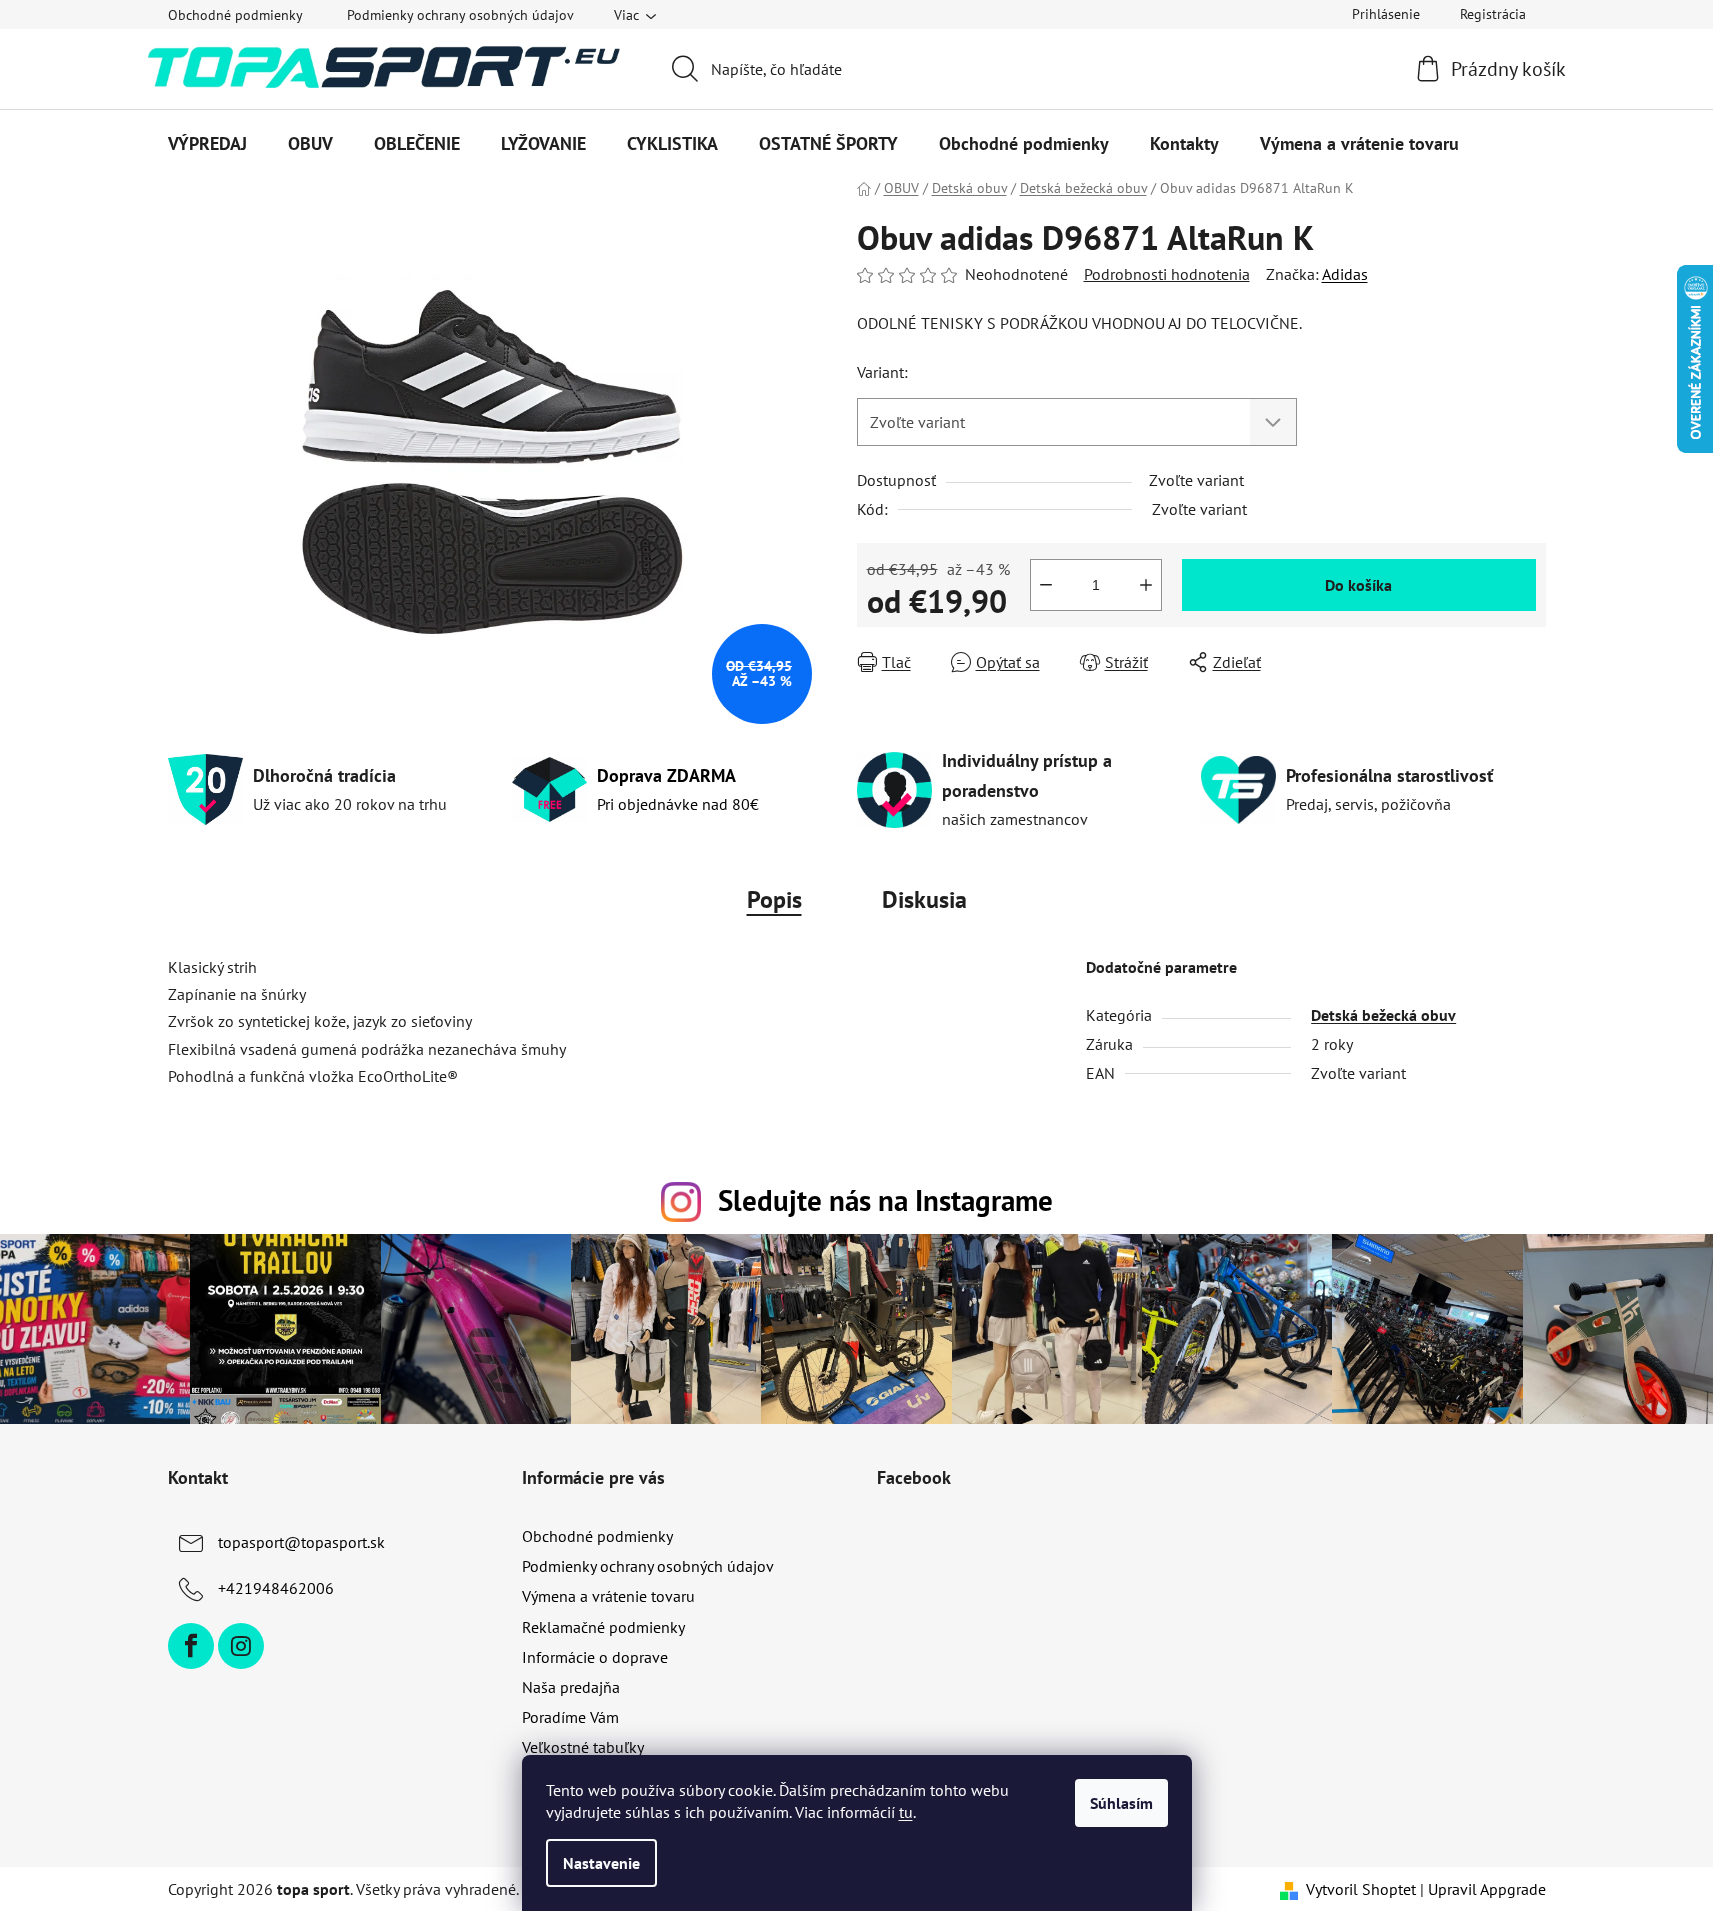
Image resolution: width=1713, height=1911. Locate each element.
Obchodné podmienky (235, 15)
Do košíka (1358, 585)
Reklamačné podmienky (603, 1627)
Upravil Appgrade (1487, 1889)
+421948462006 (276, 1588)
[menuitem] (207, 144)
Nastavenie (601, 1863)
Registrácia (1493, 14)
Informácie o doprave (595, 1657)
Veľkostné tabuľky (583, 1747)
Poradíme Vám (570, 1717)
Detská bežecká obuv (1383, 1015)
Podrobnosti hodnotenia (1167, 274)
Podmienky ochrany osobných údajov (460, 15)
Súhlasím (1121, 1803)
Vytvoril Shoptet (1361, 1889)
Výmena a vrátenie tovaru (608, 1596)
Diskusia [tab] (924, 899)
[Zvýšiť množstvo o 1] (1146, 585)
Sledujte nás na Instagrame (885, 1200)
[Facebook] (191, 1646)
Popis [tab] (774, 899)
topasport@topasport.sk (301, 1542)
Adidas (1345, 274)
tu (906, 1812)
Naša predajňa (571, 1687)
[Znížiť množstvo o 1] (1046, 585)
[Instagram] (241, 1646)
